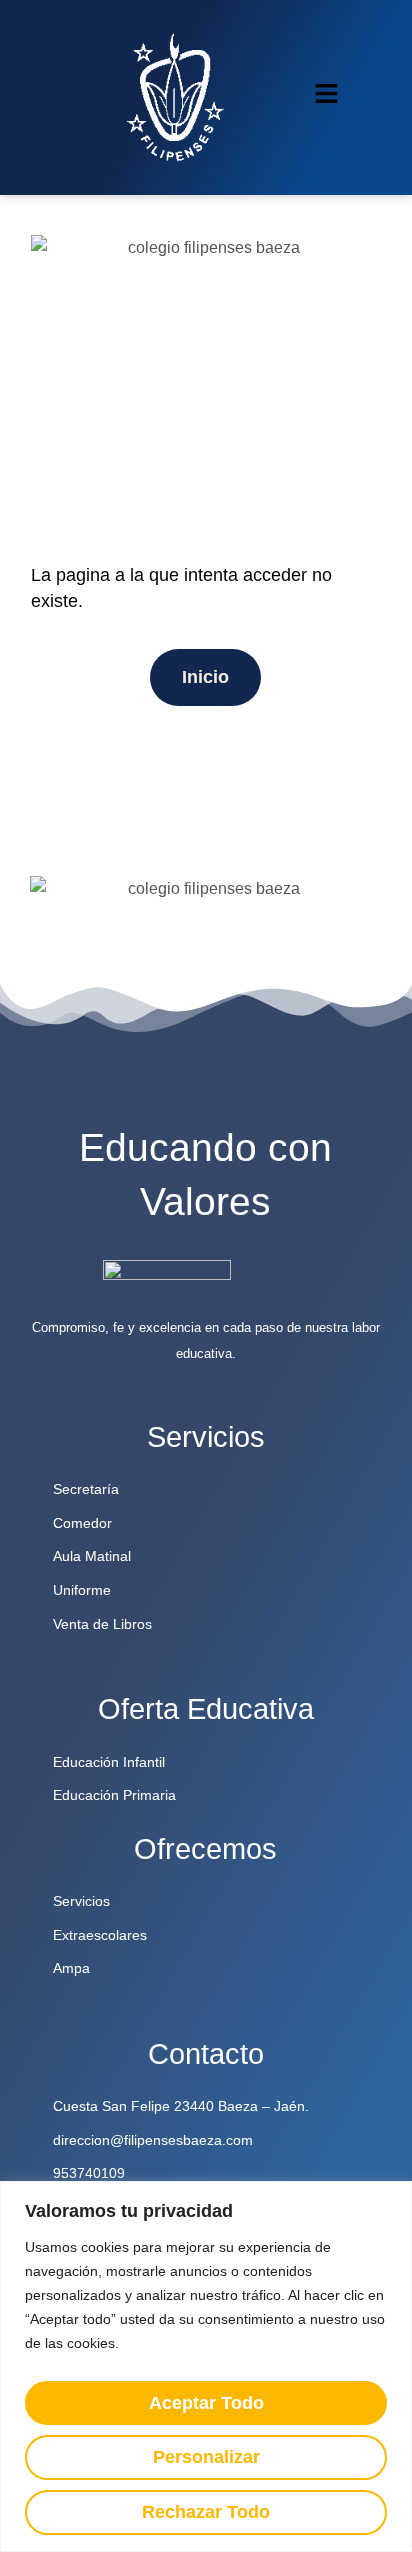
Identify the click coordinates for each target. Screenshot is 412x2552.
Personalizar (206, 2457)
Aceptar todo (206, 2403)
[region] (206, 2366)
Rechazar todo (206, 2512)
